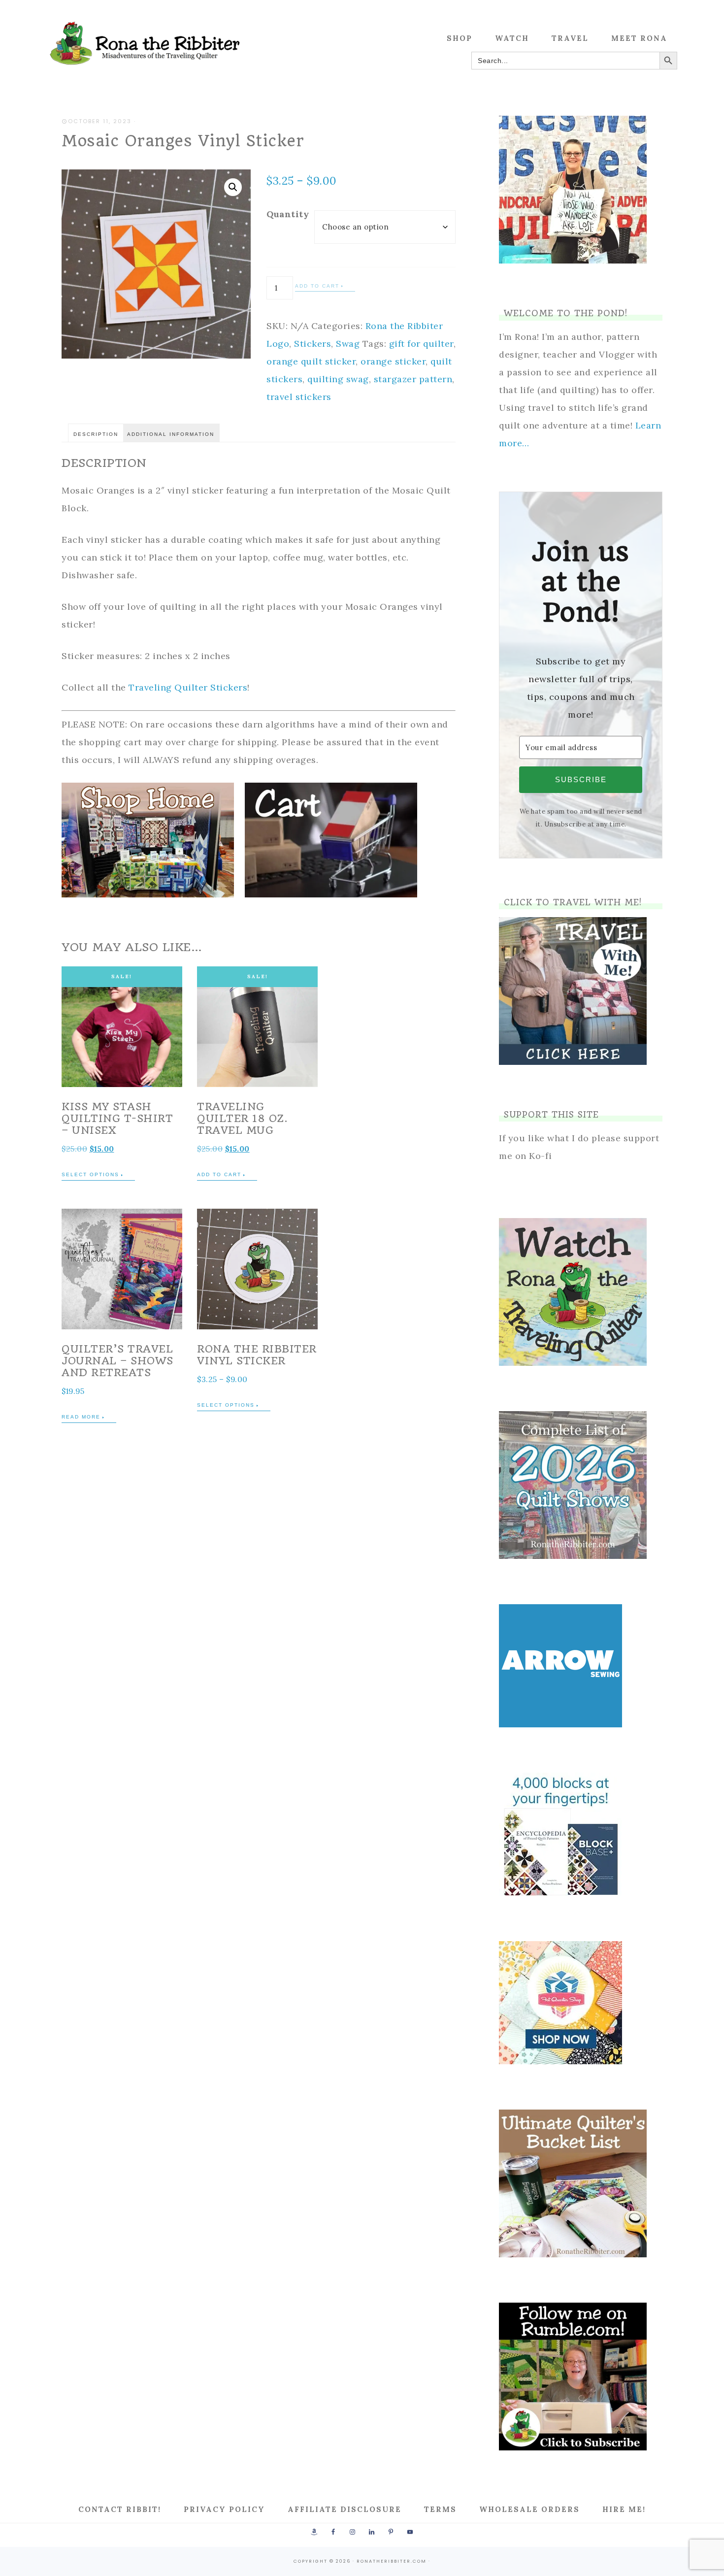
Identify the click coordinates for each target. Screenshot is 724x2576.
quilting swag (338, 379)
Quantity (288, 214)
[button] (233, 187)
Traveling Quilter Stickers (188, 687)
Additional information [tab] (171, 434)
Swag (348, 344)
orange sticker (393, 361)
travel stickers (299, 397)
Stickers (313, 344)
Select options (90, 1174)
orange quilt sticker (311, 361)
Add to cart (317, 286)
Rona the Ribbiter (145, 43)
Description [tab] (96, 434)
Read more (81, 1417)
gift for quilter (421, 344)
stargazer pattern (413, 379)
